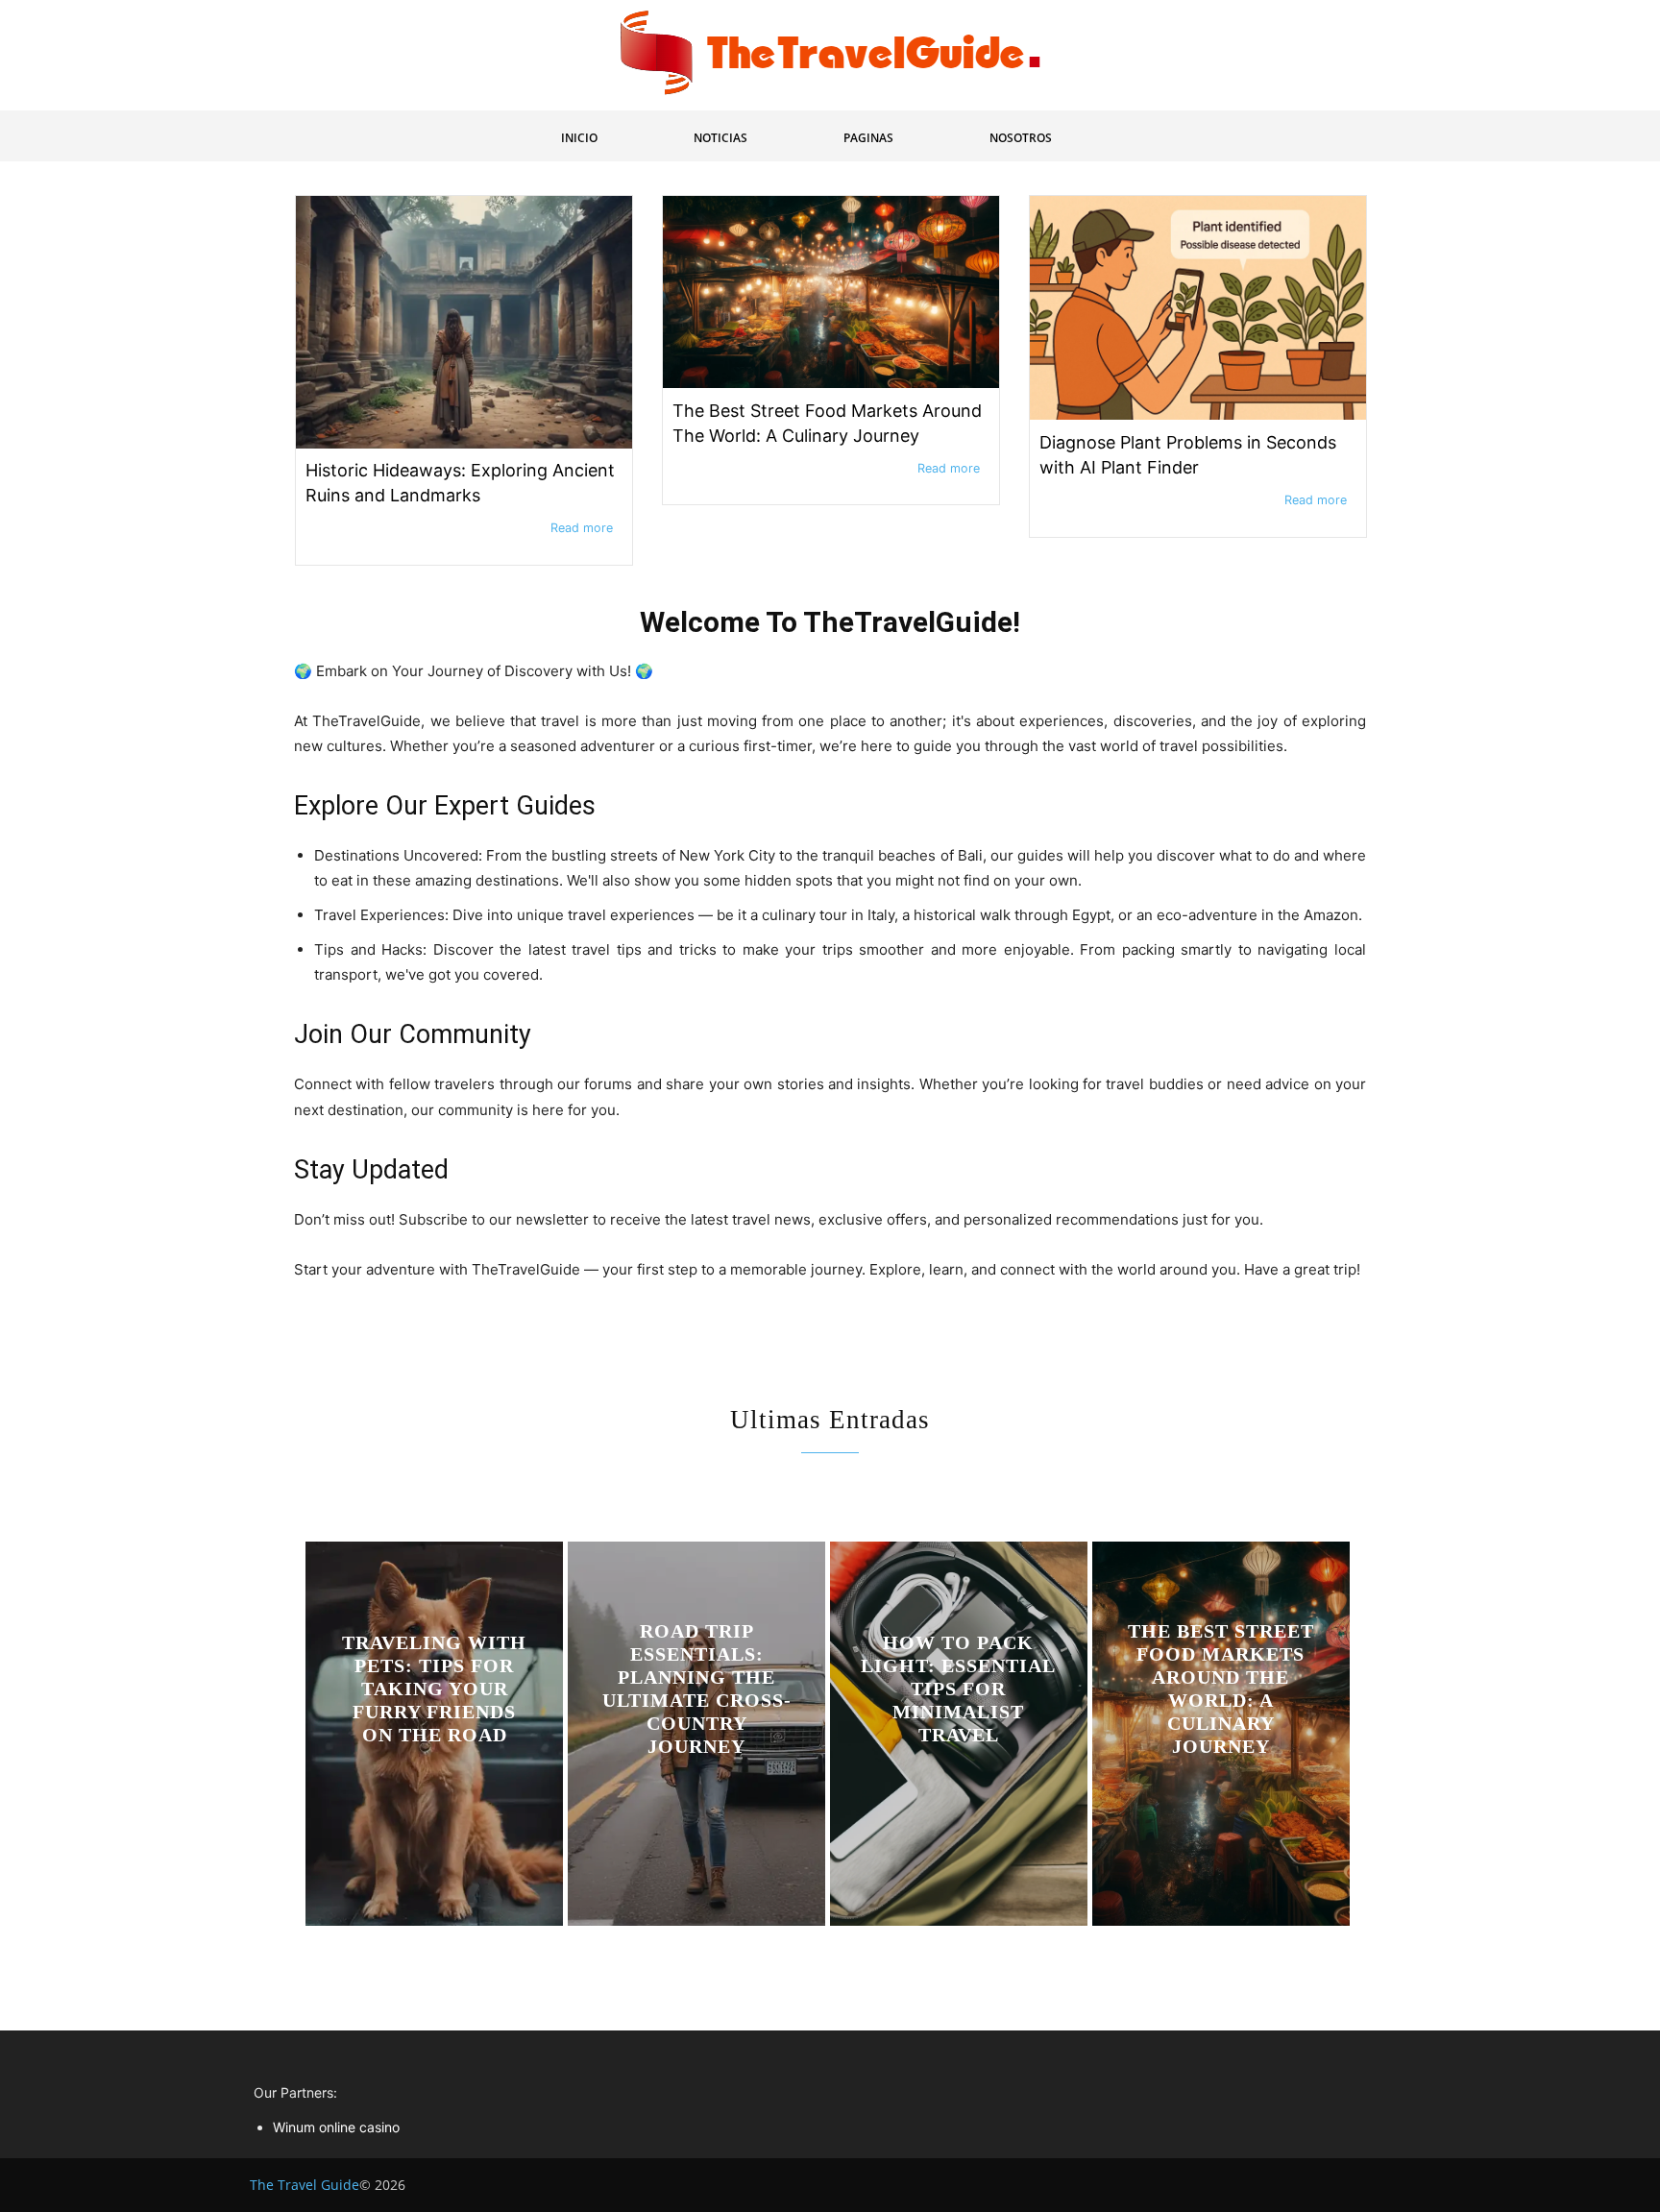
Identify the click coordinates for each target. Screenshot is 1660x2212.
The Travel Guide (305, 2185)
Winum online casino (336, 2127)
